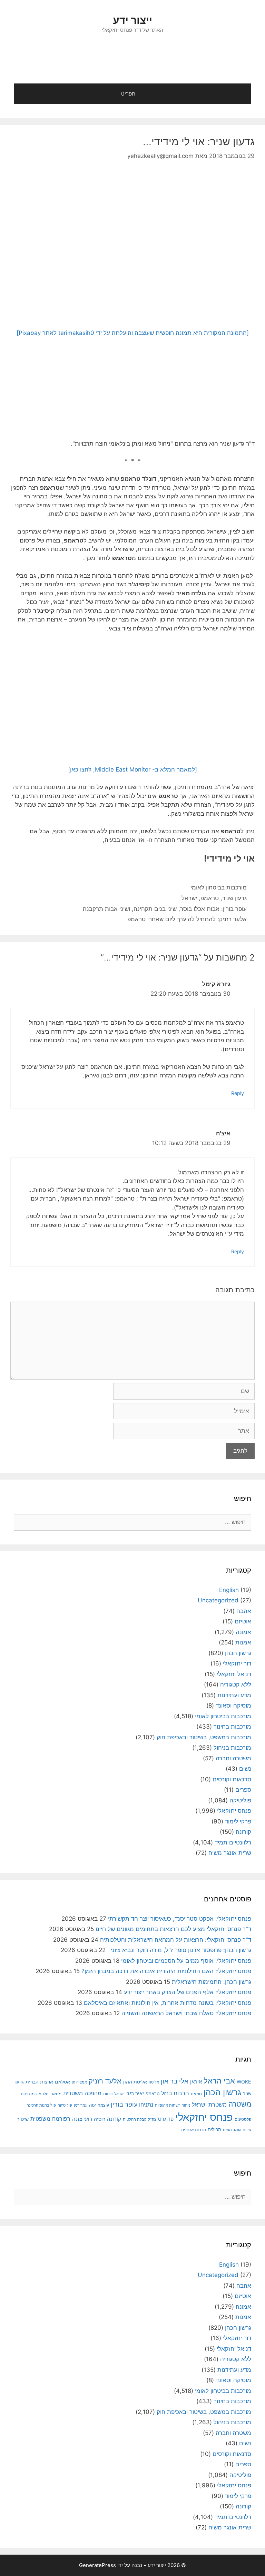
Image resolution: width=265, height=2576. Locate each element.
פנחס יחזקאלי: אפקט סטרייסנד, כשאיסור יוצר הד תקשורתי (180, 1919)
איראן (196, 2082)
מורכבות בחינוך (232, 1727)
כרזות (108, 2094)
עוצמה (103, 2105)
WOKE (244, 2082)
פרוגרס (166, 2119)
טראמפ (210, 898)
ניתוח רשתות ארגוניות (173, 2105)
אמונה (243, 1632)
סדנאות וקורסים (232, 1779)
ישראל (189, 898)
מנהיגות (28, 2094)
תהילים (214, 2129)
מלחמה (42, 2094)
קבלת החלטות (135, 2120)
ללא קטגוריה (236, 1684)
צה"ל (152, 2119)
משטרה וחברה (233, 1758)
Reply (238, 1093)
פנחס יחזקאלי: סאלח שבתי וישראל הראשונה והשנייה (186, 2013)
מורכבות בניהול (232, 1748)
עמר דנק (81, 2105)
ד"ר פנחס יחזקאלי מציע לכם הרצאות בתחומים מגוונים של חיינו (173, 1929)
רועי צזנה (82, 2119)
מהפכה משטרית (82, 2093)
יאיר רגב (135, 2093)
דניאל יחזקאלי (234, 1674)
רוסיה (100, 2119)
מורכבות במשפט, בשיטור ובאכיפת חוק (204, 1737)
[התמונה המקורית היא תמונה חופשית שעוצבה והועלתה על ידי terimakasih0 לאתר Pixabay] (133, 333)
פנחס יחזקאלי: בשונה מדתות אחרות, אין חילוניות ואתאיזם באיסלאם (168, 2003)
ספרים (243, 1790)
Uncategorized (218, 1600)
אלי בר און (175, 2081)
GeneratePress (97, 2565)
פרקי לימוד (238, 1821)
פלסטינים (243, 2119)
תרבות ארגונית (194, 2130)
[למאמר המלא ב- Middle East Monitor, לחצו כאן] (132, 769)
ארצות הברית (39, 2082)
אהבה (244, 1611)
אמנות (243, 1642)
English (229, 1590)
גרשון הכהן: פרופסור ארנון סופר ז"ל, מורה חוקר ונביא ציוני (179, 1950)
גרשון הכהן (238, 1653)
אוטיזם (243, 1621)
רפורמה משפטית (50, 2119)
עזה (92, 2105)
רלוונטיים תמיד (233, 1842)
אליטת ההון (135, 2082)
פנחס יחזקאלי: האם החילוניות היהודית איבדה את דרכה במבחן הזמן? (166, 1971)
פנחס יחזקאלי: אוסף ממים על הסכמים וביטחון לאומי (186, 1961)
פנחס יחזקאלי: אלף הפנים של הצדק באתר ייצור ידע (188, 1992)
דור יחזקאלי (237, 1663)
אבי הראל (219, 2081)
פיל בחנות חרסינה (41, 2105)
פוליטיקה (240, 1800)
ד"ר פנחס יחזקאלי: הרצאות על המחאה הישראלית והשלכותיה (176, 1940)
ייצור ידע (132, 20)
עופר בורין (124, 2104)
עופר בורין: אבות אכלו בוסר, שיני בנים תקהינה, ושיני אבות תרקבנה (165, 909)
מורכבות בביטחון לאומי (219, 887)
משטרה (240, 2104)
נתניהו (146, 2105)
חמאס (196, 2094)
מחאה (56, 2094)
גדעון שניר (234, 898)
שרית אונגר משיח (230, 1853)
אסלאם (62, 2082)
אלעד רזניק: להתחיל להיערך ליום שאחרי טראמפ (187, 919)
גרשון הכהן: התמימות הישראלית (212, 1982)
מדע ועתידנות (234, 1695)
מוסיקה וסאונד (233, 1705)
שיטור (23, 2119)
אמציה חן (79, 2082)
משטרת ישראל (209, 2105)
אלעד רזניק (105, 2081)
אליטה (154, 2082)
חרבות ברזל (175, 2093)
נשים (245, 1769)
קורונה (243, 1832)
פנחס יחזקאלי (234, 1811)
